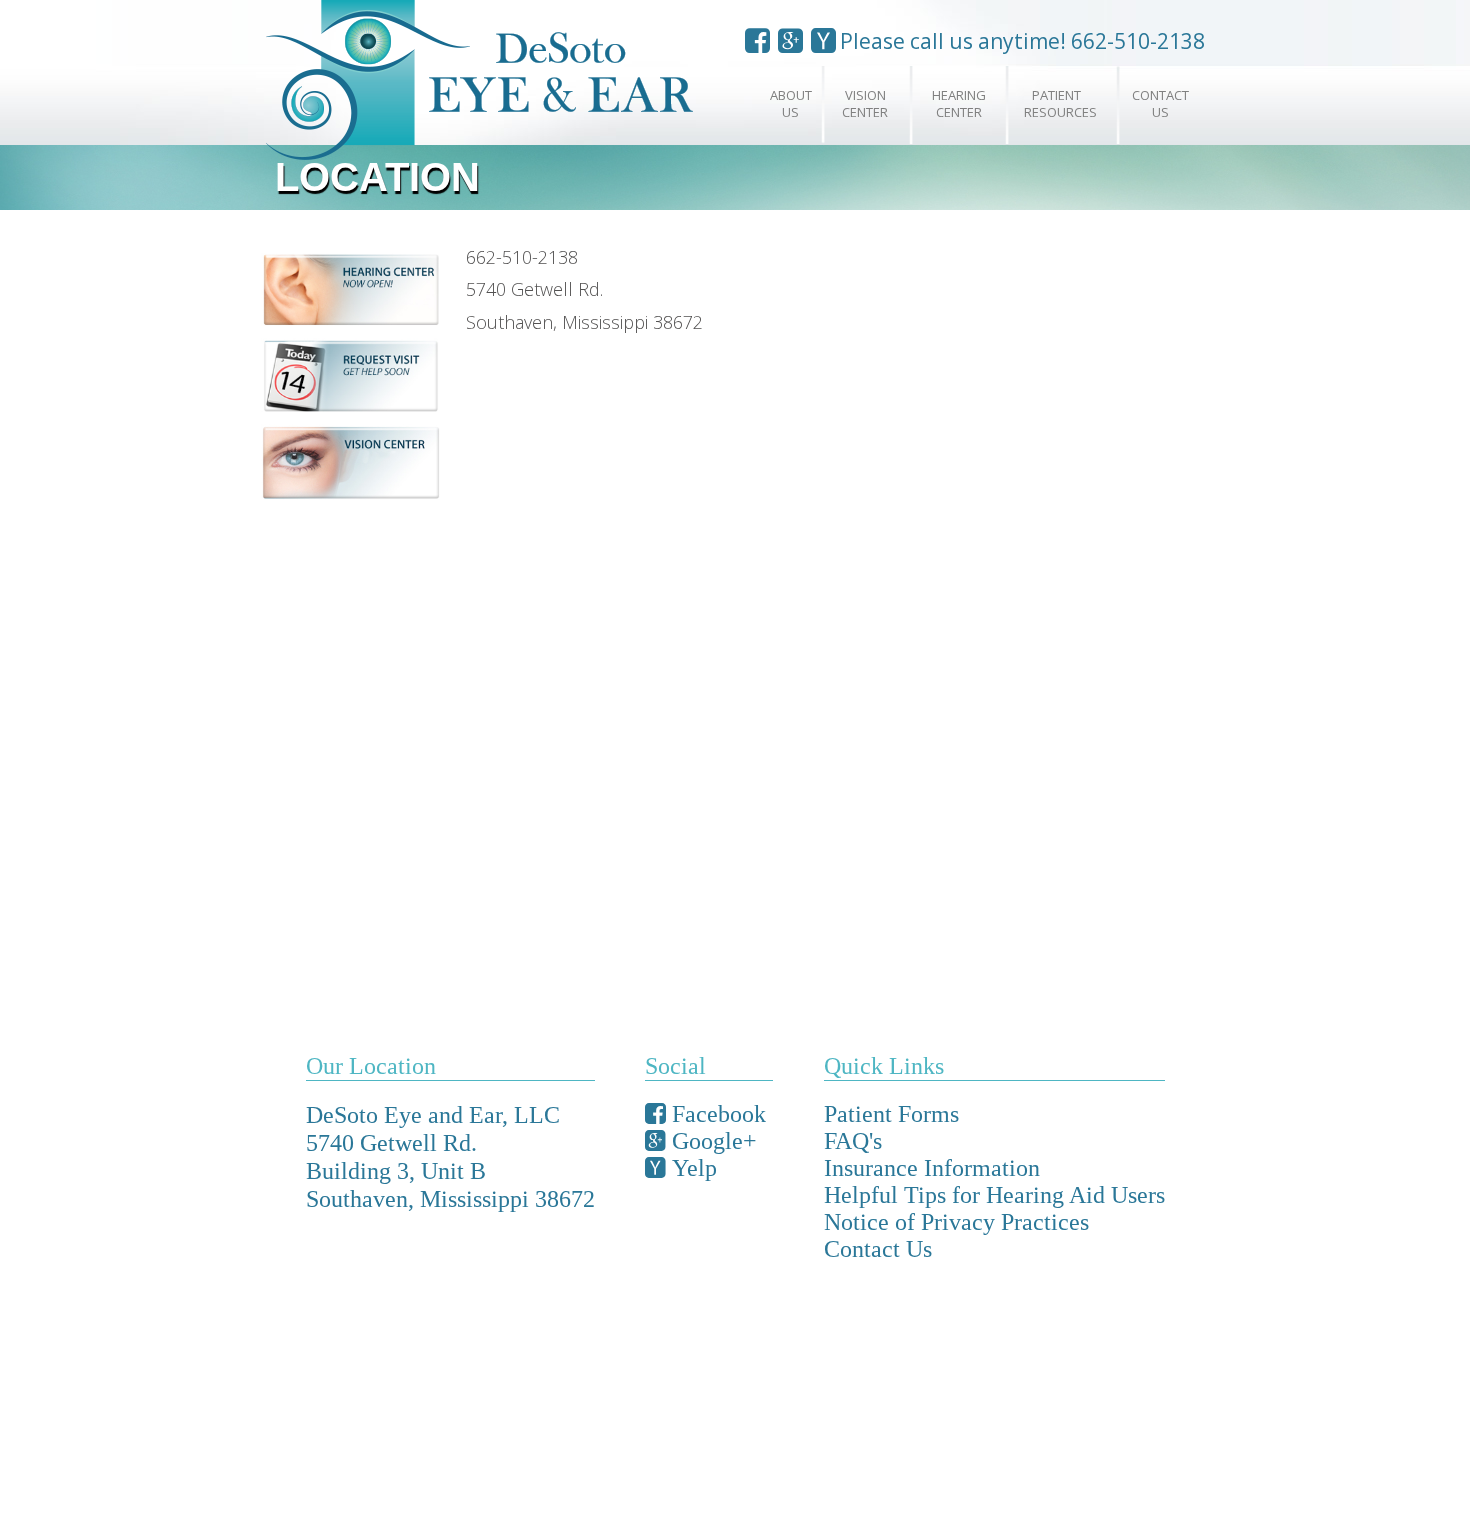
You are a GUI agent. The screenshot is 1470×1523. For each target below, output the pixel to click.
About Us (791, 103)
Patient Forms (891, 1114)
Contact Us (1160, 103)
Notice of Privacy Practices (956, 1222)
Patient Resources (1060, 103)
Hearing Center (959, 103)
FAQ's (853, 1141)
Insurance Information (932, 1168)
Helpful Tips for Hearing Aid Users (994, 1195)
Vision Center (865, 103)
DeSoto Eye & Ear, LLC (510, 84)
